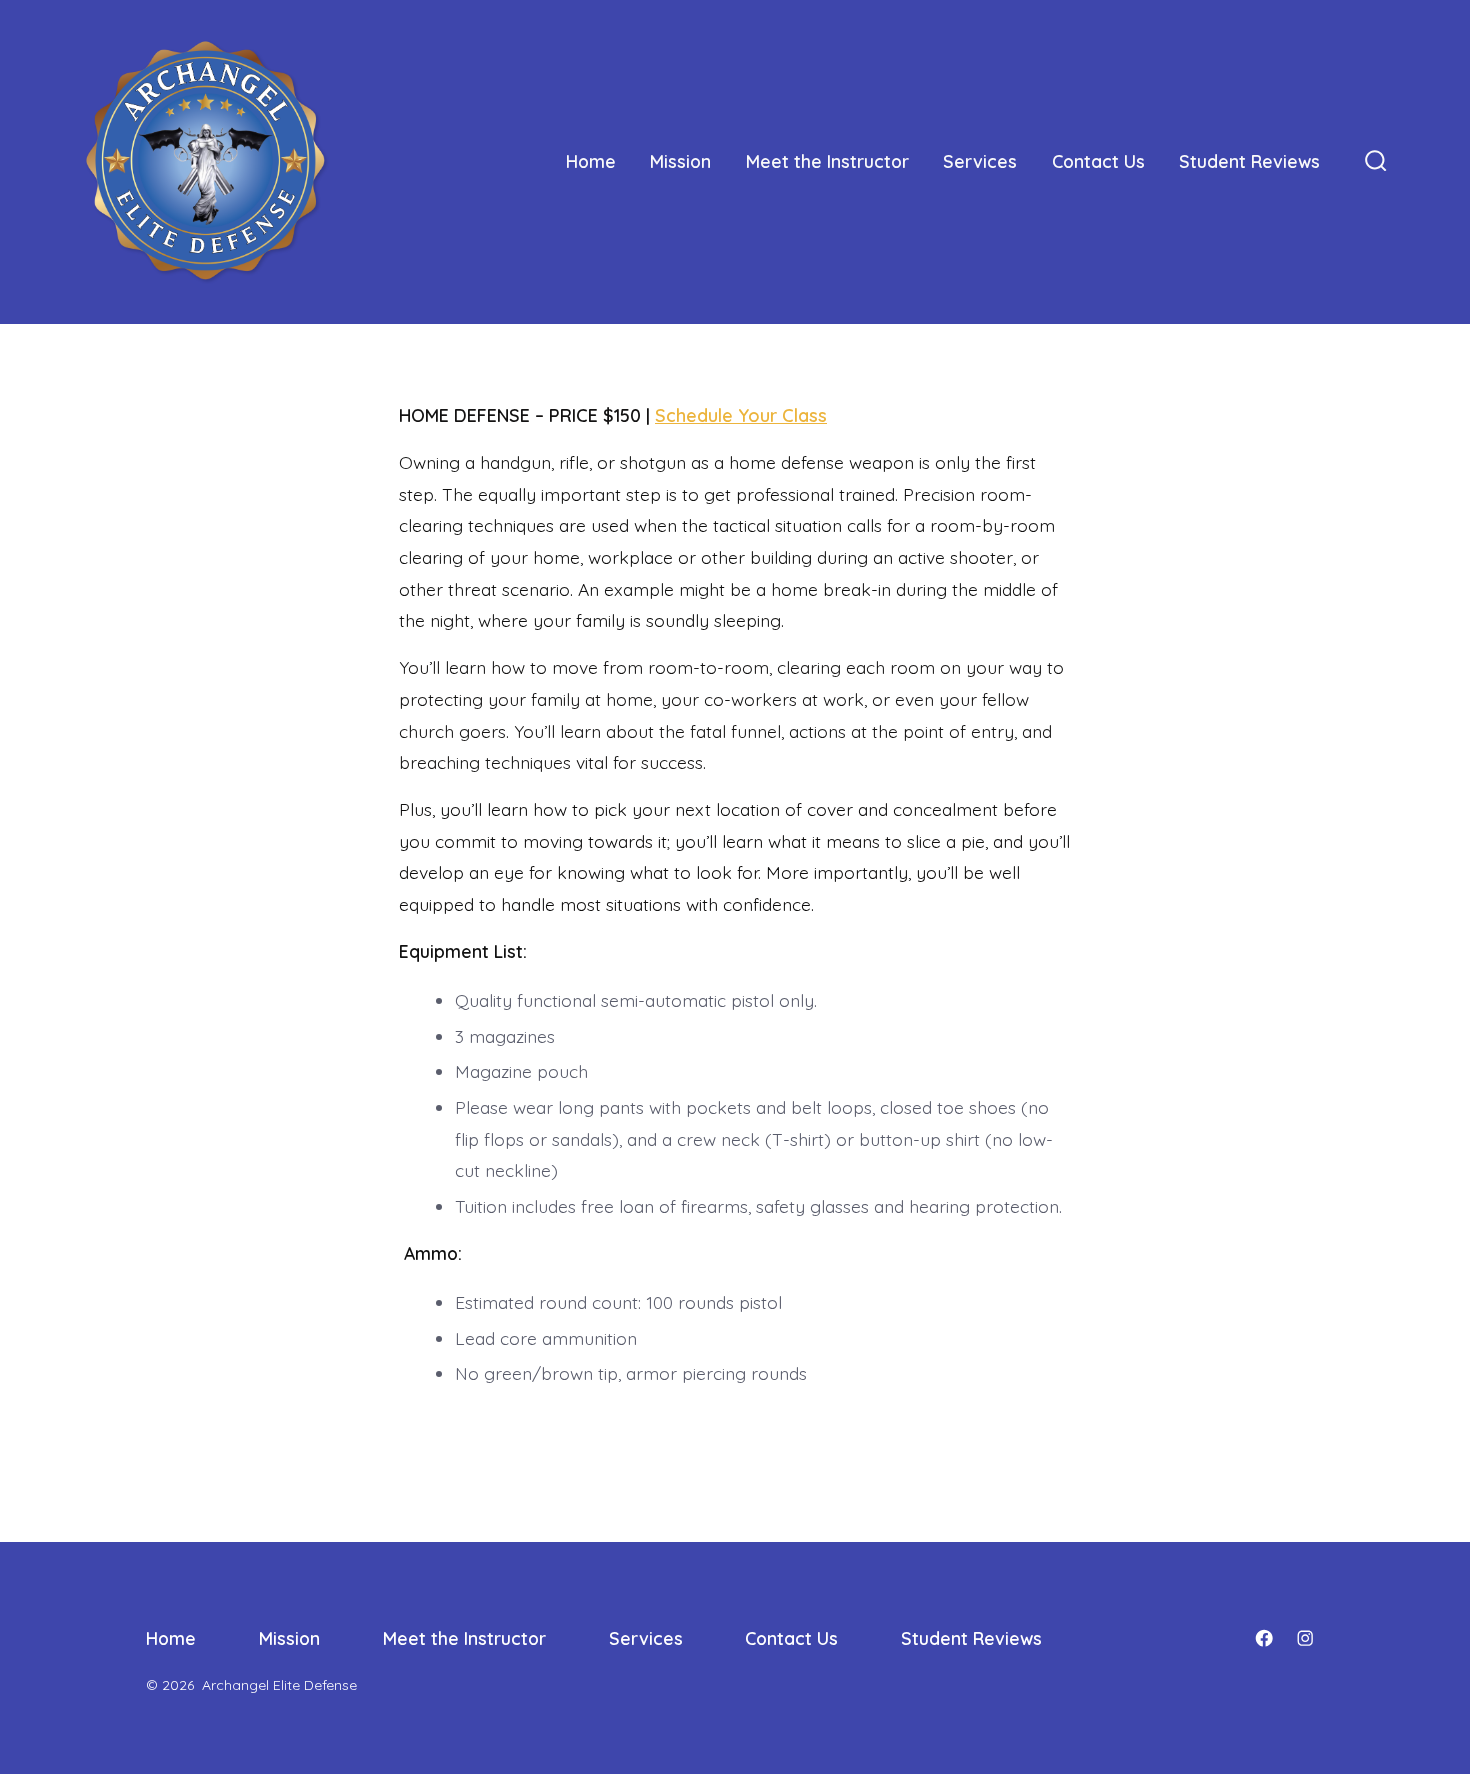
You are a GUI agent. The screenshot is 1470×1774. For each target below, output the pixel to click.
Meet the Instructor (827, 161)
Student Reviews (1249, 161)
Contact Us (1098, 161)
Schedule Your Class (741, 415)
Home (591, 161)
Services (980, 161)
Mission (680, 161)
